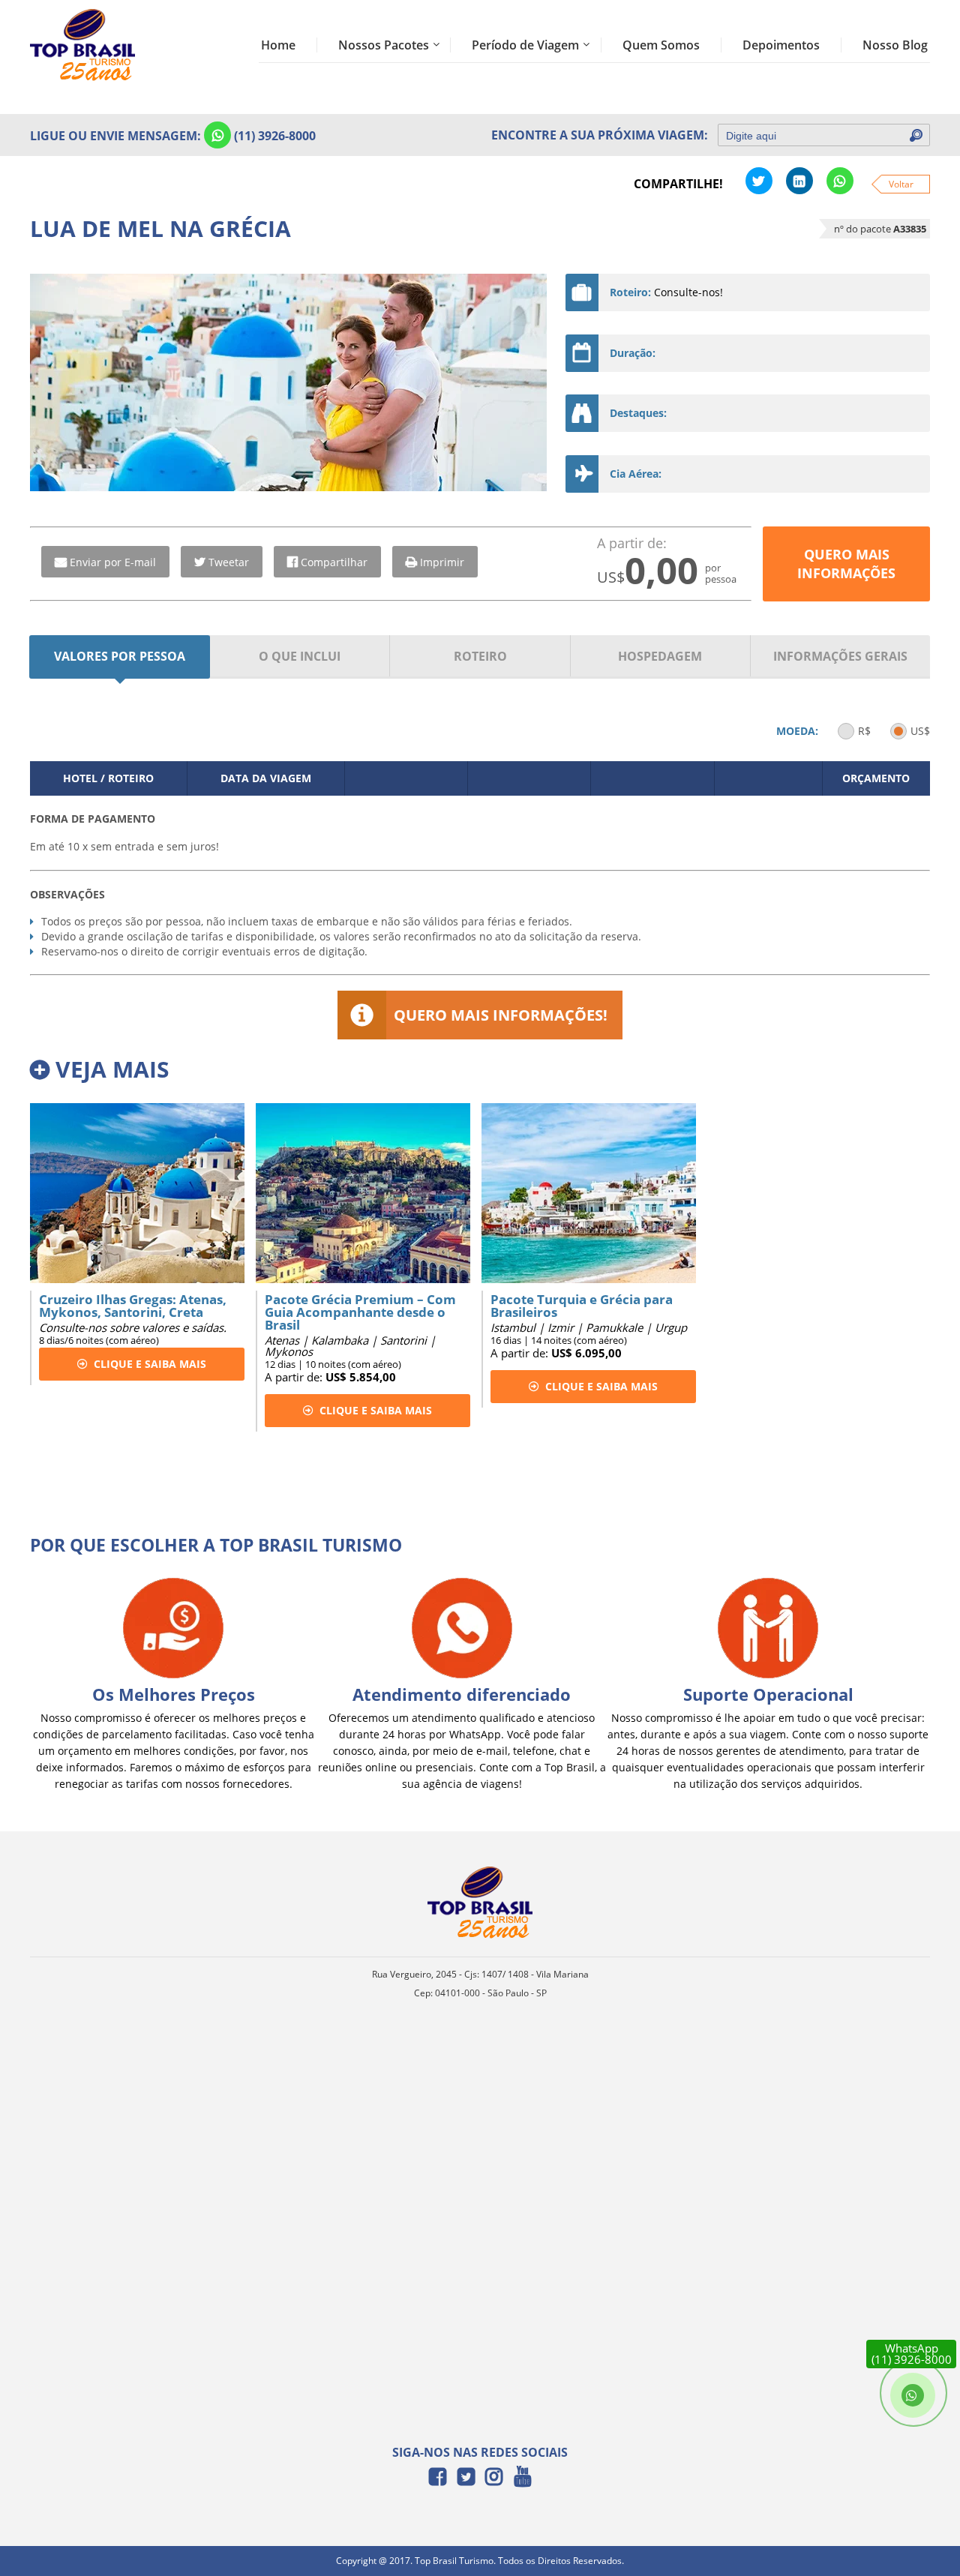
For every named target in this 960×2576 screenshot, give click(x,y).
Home (278, 45)
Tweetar (229, 562)
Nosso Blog (895, 45)
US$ (920, 731)
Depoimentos (781, 45)
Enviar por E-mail (113, 562)
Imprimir (442, 562)
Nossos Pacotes (384, 45)
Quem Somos (661, 45)
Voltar (901, 184)
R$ (864, 731)
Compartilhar (334, 562)
